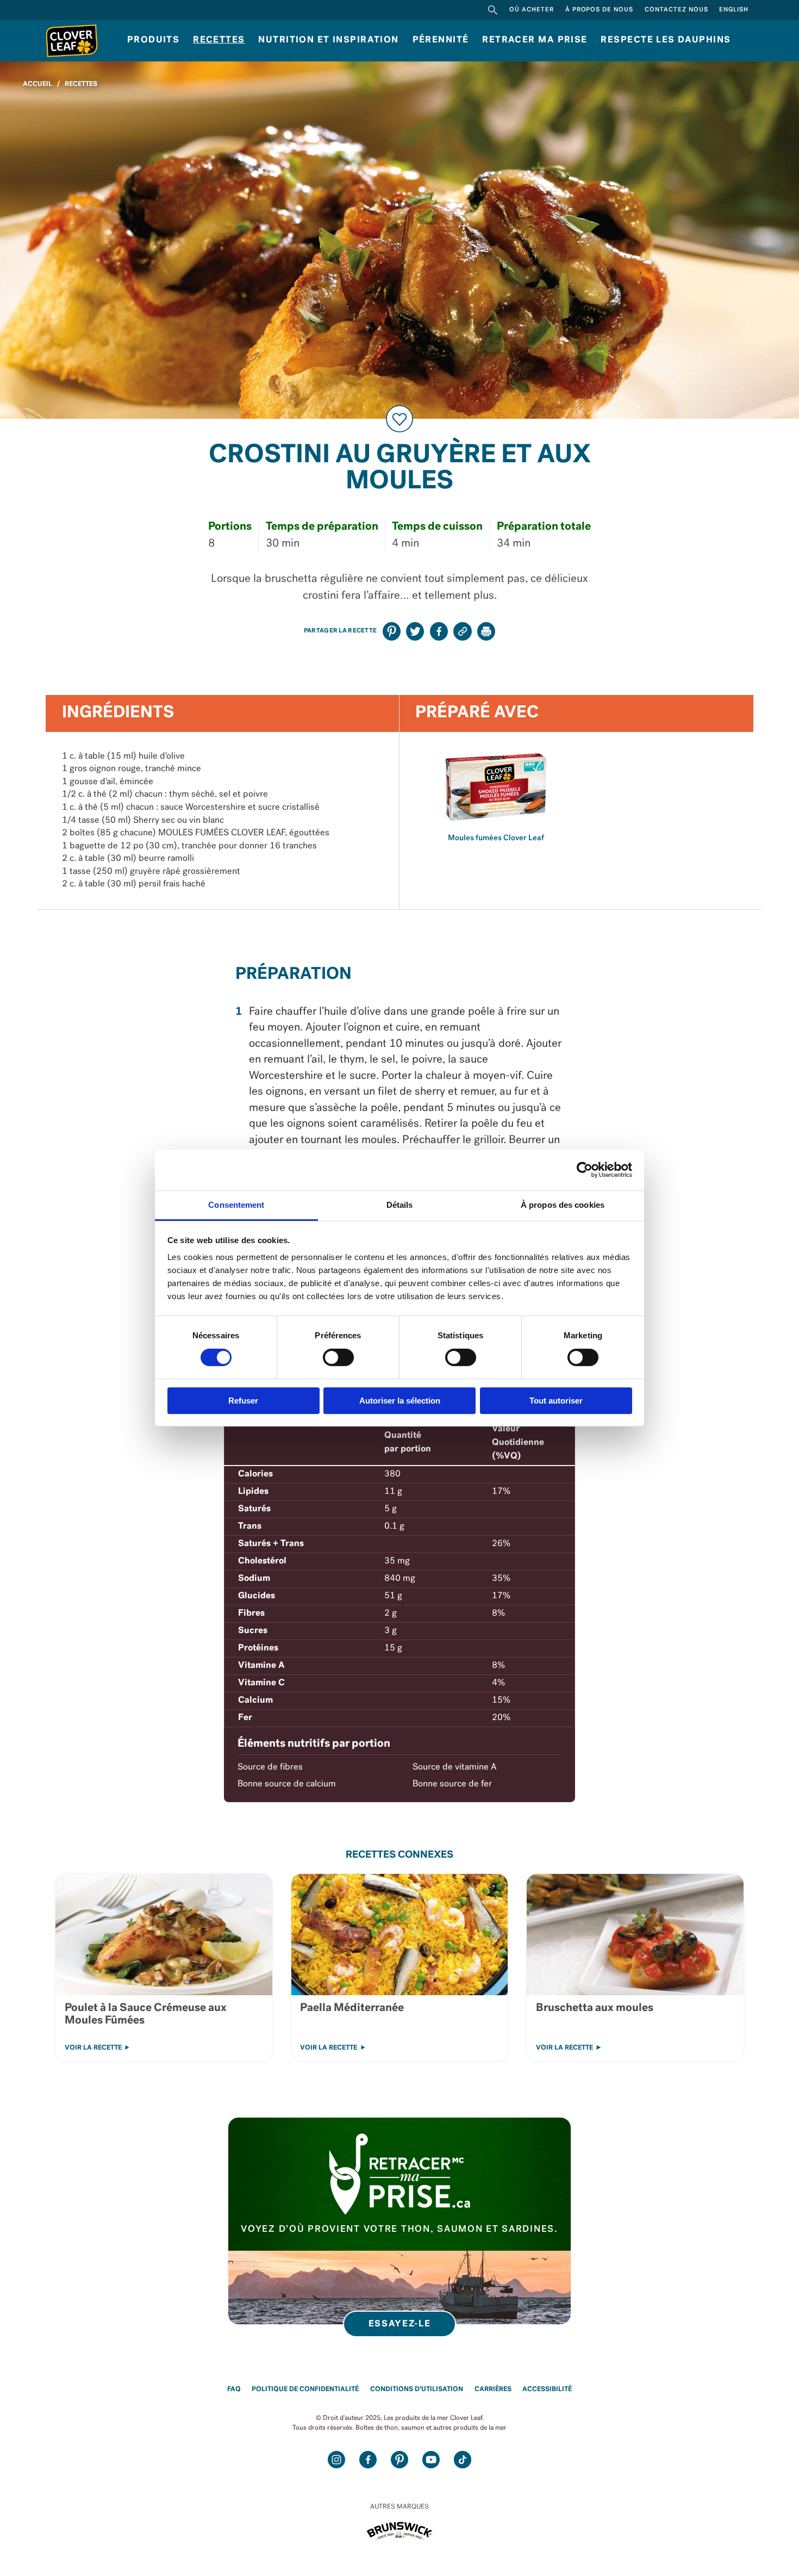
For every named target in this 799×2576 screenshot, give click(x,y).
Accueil (38, 84)
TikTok (462, 2459)
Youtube (431, 2459)
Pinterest (399, 2459)
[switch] (338, 1357)
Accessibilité (547, 2389)
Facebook (368, 2459)
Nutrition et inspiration (328, 40)
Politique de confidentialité (305, 2389)
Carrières (493, 2389)
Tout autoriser (556, 1401)
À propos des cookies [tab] (563, 1205)
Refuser (243, 1401)
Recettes (219, 40)
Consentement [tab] (236, 1205)
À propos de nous (600, 10)
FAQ (234, 2389)
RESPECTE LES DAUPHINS (666, 40)
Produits (153, 40)
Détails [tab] (400, 1205)
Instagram (336, 2459)
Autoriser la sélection (400, 1401)
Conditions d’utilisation (417, 2389)
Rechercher (493, 10)
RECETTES (81, 84)
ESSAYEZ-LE (400, 2324)
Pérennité (441, 40)
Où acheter (532, 10)
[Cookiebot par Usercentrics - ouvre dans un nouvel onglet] (585, 1170)
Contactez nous (676, 10)
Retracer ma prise (535, 40)
